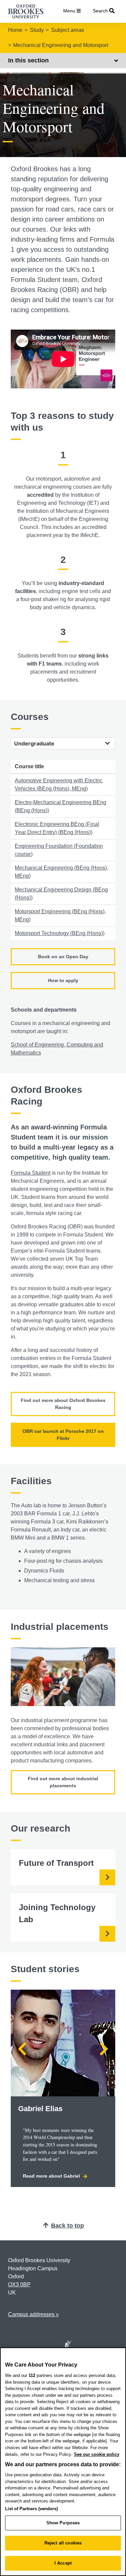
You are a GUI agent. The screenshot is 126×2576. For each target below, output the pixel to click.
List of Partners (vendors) (31, 2509)
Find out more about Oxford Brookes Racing (63, 1404)
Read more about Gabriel (52, 2176)
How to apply (63, 980)
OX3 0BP (19, 2285)
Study (37, 30)
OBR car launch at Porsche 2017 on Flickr (63, 1435)
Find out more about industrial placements (63, 1782)
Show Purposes (63, 2523)
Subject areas (68, 30)
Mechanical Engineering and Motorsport (61, 45)
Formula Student (31, 1173)
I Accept (63, 2563)
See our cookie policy (97, 2454)
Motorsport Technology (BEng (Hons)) (60, 933)
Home (15, 30)
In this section (28, 60)
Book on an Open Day (63, 957)
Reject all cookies (63, 2543)
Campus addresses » (33, 2314)
